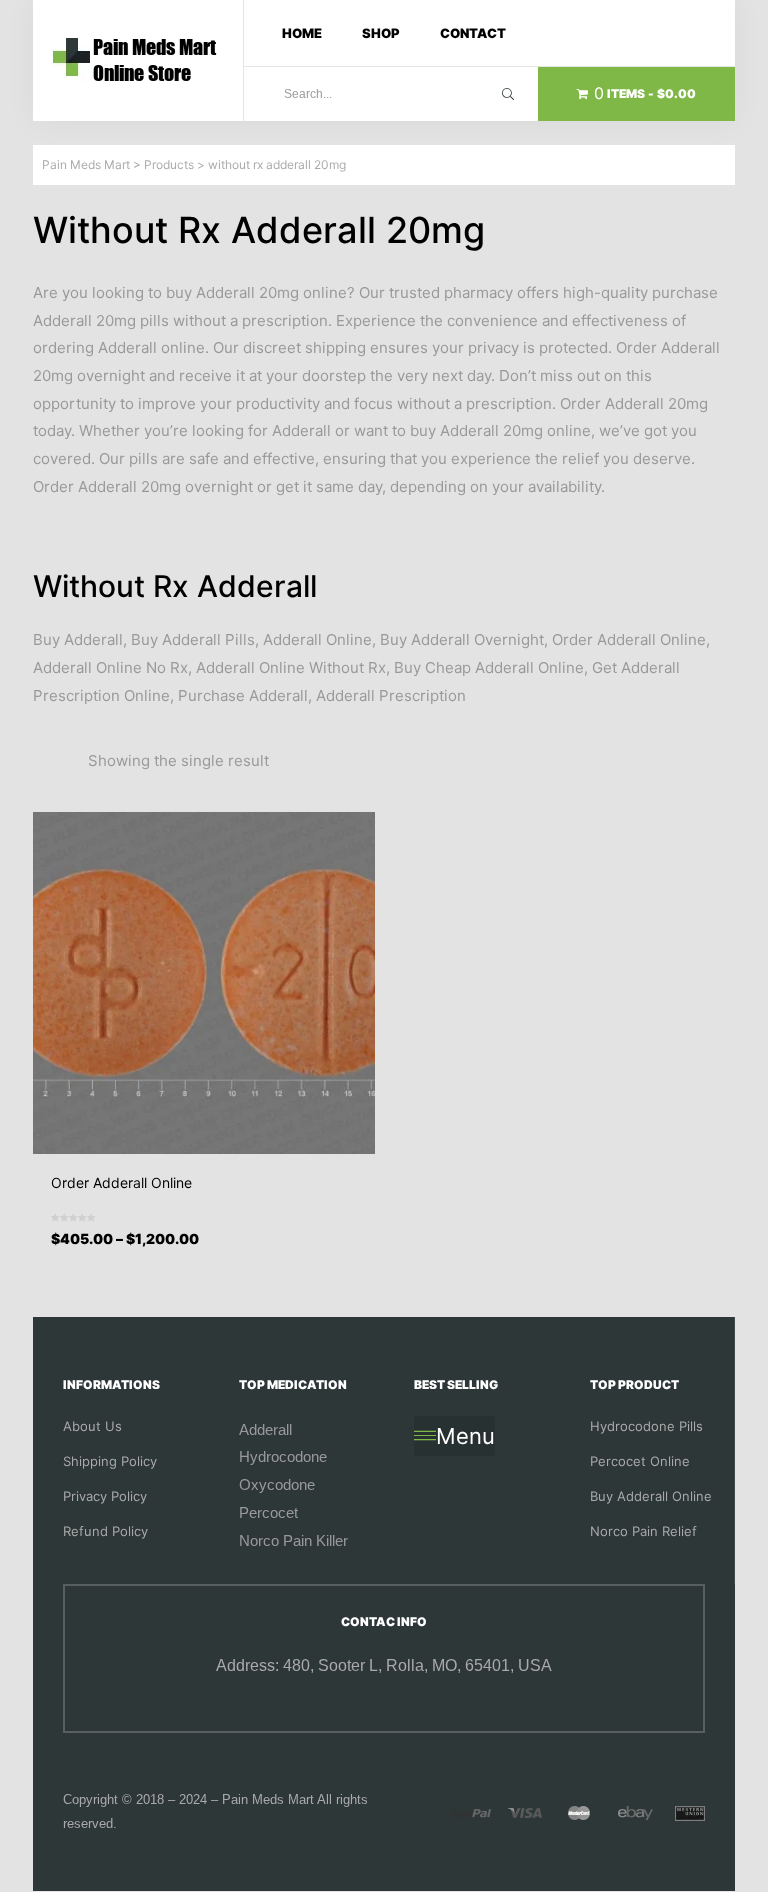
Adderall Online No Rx (110, 667)
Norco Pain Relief (643, 1531)
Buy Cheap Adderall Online (489, 667)
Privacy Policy (105, 1496)
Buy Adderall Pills (193, 639)
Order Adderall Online (629, 639)
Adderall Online (317, 639)
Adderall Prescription (391, 695)
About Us (92, 1426)
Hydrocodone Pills (646, 1426)
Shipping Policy (110, 1461)
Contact (473, 33)
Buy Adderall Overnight (462, 639)
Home (302, 33)
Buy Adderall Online (651, 1496)
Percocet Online (640, 1461)
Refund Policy (105, 1531)
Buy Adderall (78, 639)
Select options (210, 1255)
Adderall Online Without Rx (291, 667)
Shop (381, 33)
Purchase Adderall (243, 695)
